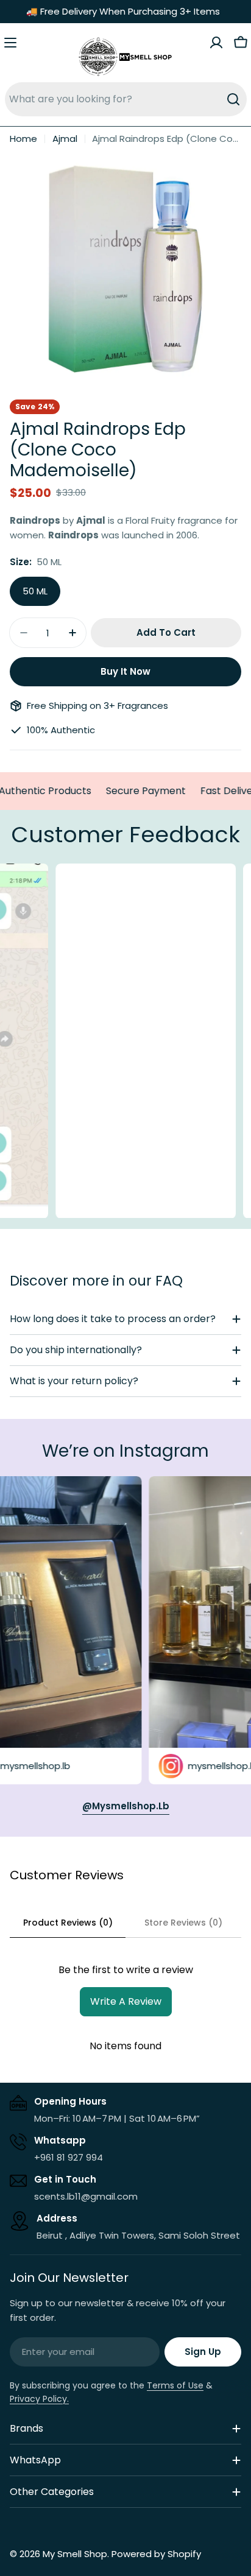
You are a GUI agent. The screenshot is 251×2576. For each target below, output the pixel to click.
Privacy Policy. (39, 2399)
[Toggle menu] (10, 43)
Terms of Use (175, 2385)
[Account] (216, 43)
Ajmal (65, 139)
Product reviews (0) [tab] (68, 1923)
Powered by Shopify (156, 2554)
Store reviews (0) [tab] (183, 1923)
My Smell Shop (75, 2554)
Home (23, 139)
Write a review (126, 2001)
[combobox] (126, 99)
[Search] (233, 99)
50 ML (35, 591)
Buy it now (125, 671)
